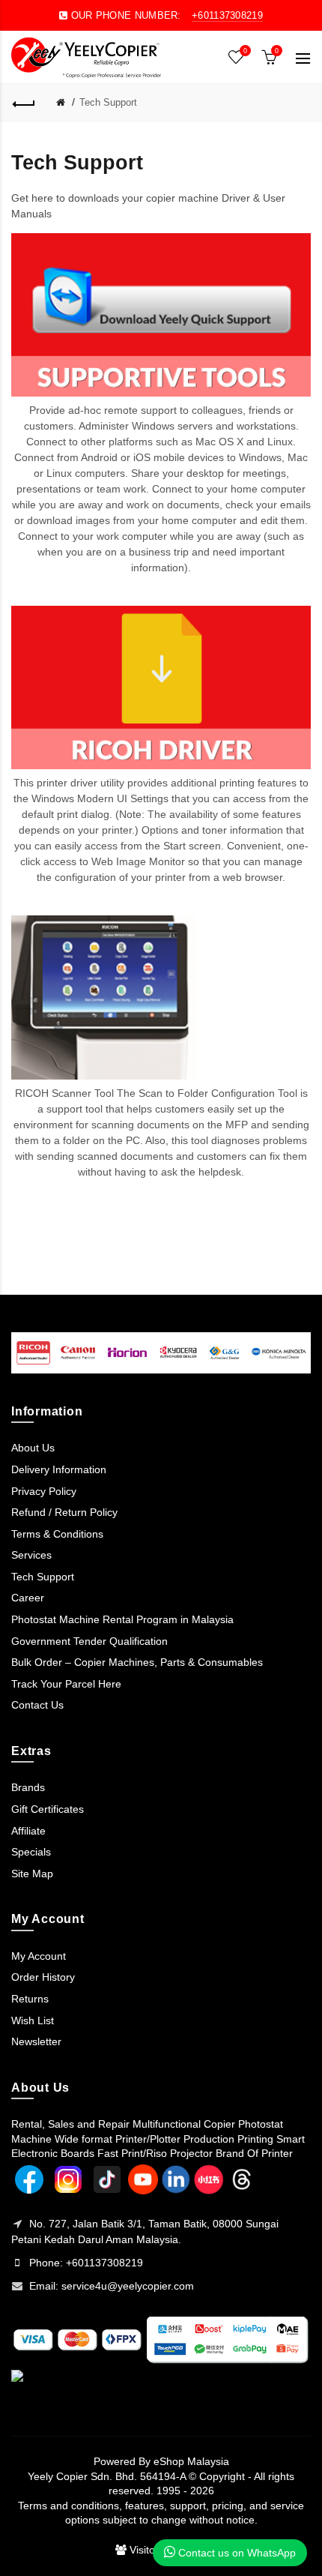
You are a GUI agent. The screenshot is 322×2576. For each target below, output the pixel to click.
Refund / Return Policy (64, 1512)
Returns (30, 1999)
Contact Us (37, 1705)
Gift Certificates (48, 1809)
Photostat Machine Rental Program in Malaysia (122, 1619)
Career (28, 1598)
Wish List (33, 2020)
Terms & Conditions (57, 1534)
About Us (33, 1448)
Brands (28, 1787)
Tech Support (108, 102)
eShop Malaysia (191, 2461)
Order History (43, 1977)
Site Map (32, 1874)
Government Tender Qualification (89, 1641)
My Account (39, 1956)
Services (31, 1555)
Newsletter (36, 2041)
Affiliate (28, 1831)
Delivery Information (59, 1469)
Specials (31, 1852)
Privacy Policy (44, 1491)
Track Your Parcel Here (66, 1684)
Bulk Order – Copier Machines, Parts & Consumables (137, 1662)
